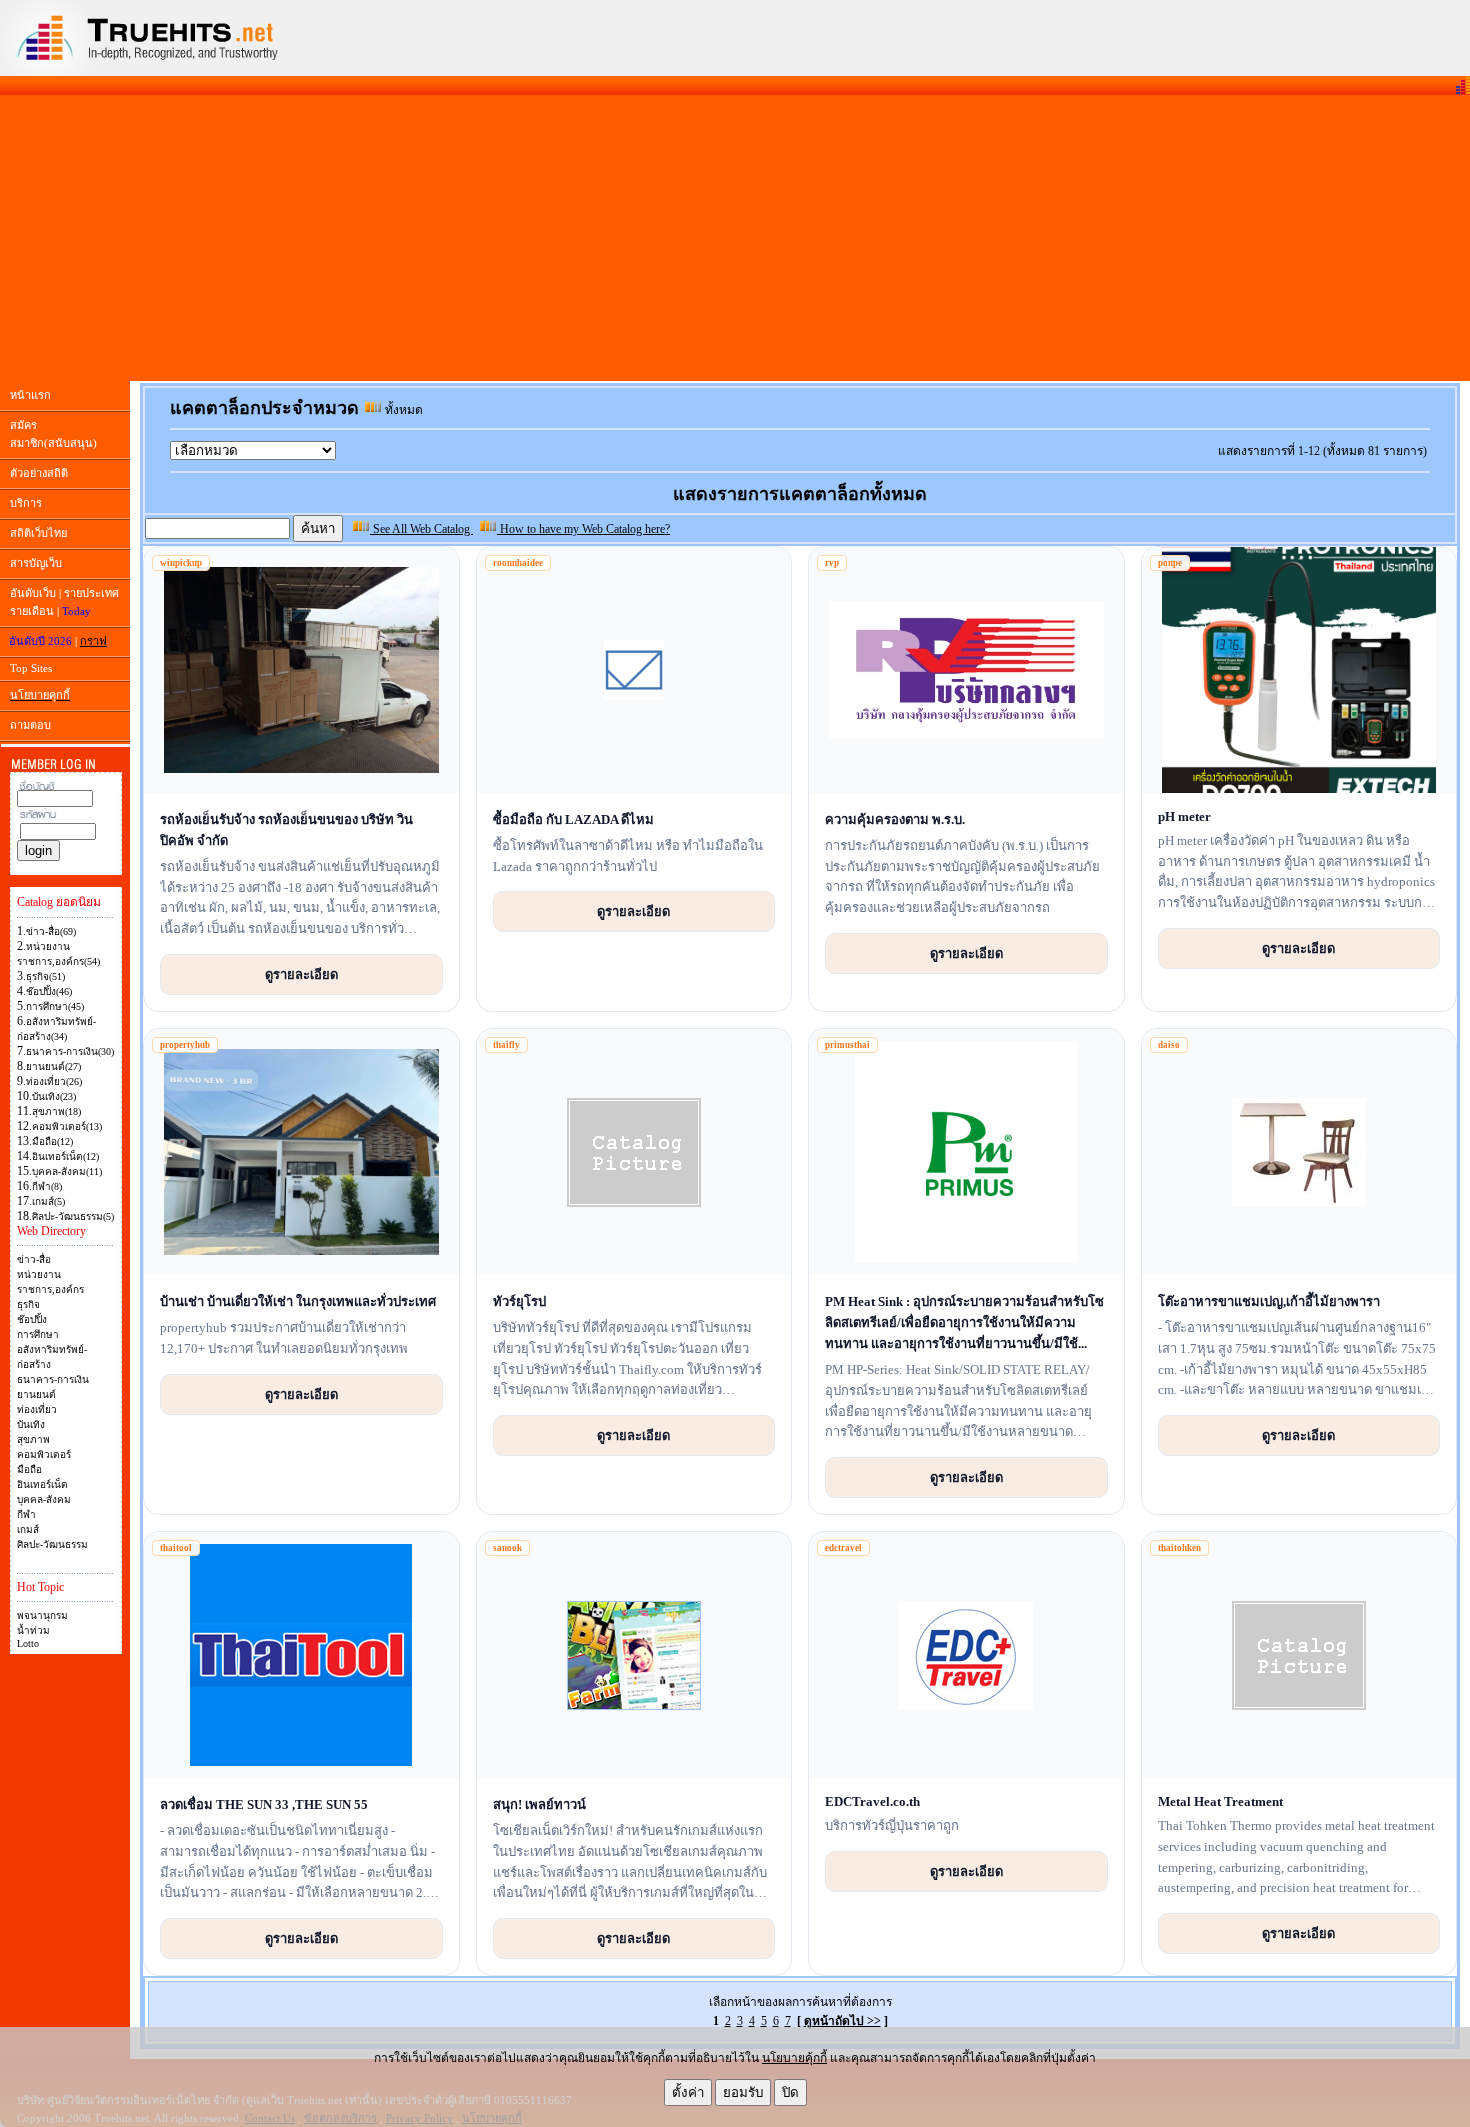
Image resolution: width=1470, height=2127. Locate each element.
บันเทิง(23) (54, 1096)
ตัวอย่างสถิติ (39, 473)
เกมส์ (28, 1529)
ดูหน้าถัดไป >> (842, 2021)
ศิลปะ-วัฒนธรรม (52, 1544)
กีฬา (26, 1514)
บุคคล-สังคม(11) (67, 1171)
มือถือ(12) (52, 1141)
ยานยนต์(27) (53, 1066)
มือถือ (29, 1469)
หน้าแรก (30, 395)
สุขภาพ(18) (56, 1111)
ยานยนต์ (36, 1394)
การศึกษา (38, 1334)
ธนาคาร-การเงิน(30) (70, 1051)
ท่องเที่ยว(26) (54, 1081)
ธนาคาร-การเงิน (53, 1379)
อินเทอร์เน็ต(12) (65, 1156)
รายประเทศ (91, 593)
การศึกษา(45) (55, 1006)
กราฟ (93, 641)
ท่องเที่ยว (37, 1409)
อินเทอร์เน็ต (42, 1484)
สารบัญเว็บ (36, 563)
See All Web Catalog (421, 529)
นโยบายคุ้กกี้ (794, 2058)
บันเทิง (31, 1424)
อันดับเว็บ (33, 593)
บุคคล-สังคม (44, 1499)
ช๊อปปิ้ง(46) (49, 991)
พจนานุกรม (42, 1615)
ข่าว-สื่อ (34, 1259)
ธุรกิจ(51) (45, 976)
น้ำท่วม (33, 1630)
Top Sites (31, 668)
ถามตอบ (30, 725)
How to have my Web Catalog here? (583, 529)
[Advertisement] (735, 238)
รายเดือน (32, 611)
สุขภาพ (33, 1439)
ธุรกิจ (28, 1304)
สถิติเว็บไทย (38, 533)
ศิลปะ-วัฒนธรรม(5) (73, 1216)
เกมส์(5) (48, 1201)
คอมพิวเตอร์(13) (67, 1126)
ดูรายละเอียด (301, 974)
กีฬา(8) (47, 1186)
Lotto (28, 1643)
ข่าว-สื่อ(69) (51, 931)
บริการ (26, 503)
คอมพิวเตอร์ (44, 1454)
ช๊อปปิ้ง (32, 1319)
